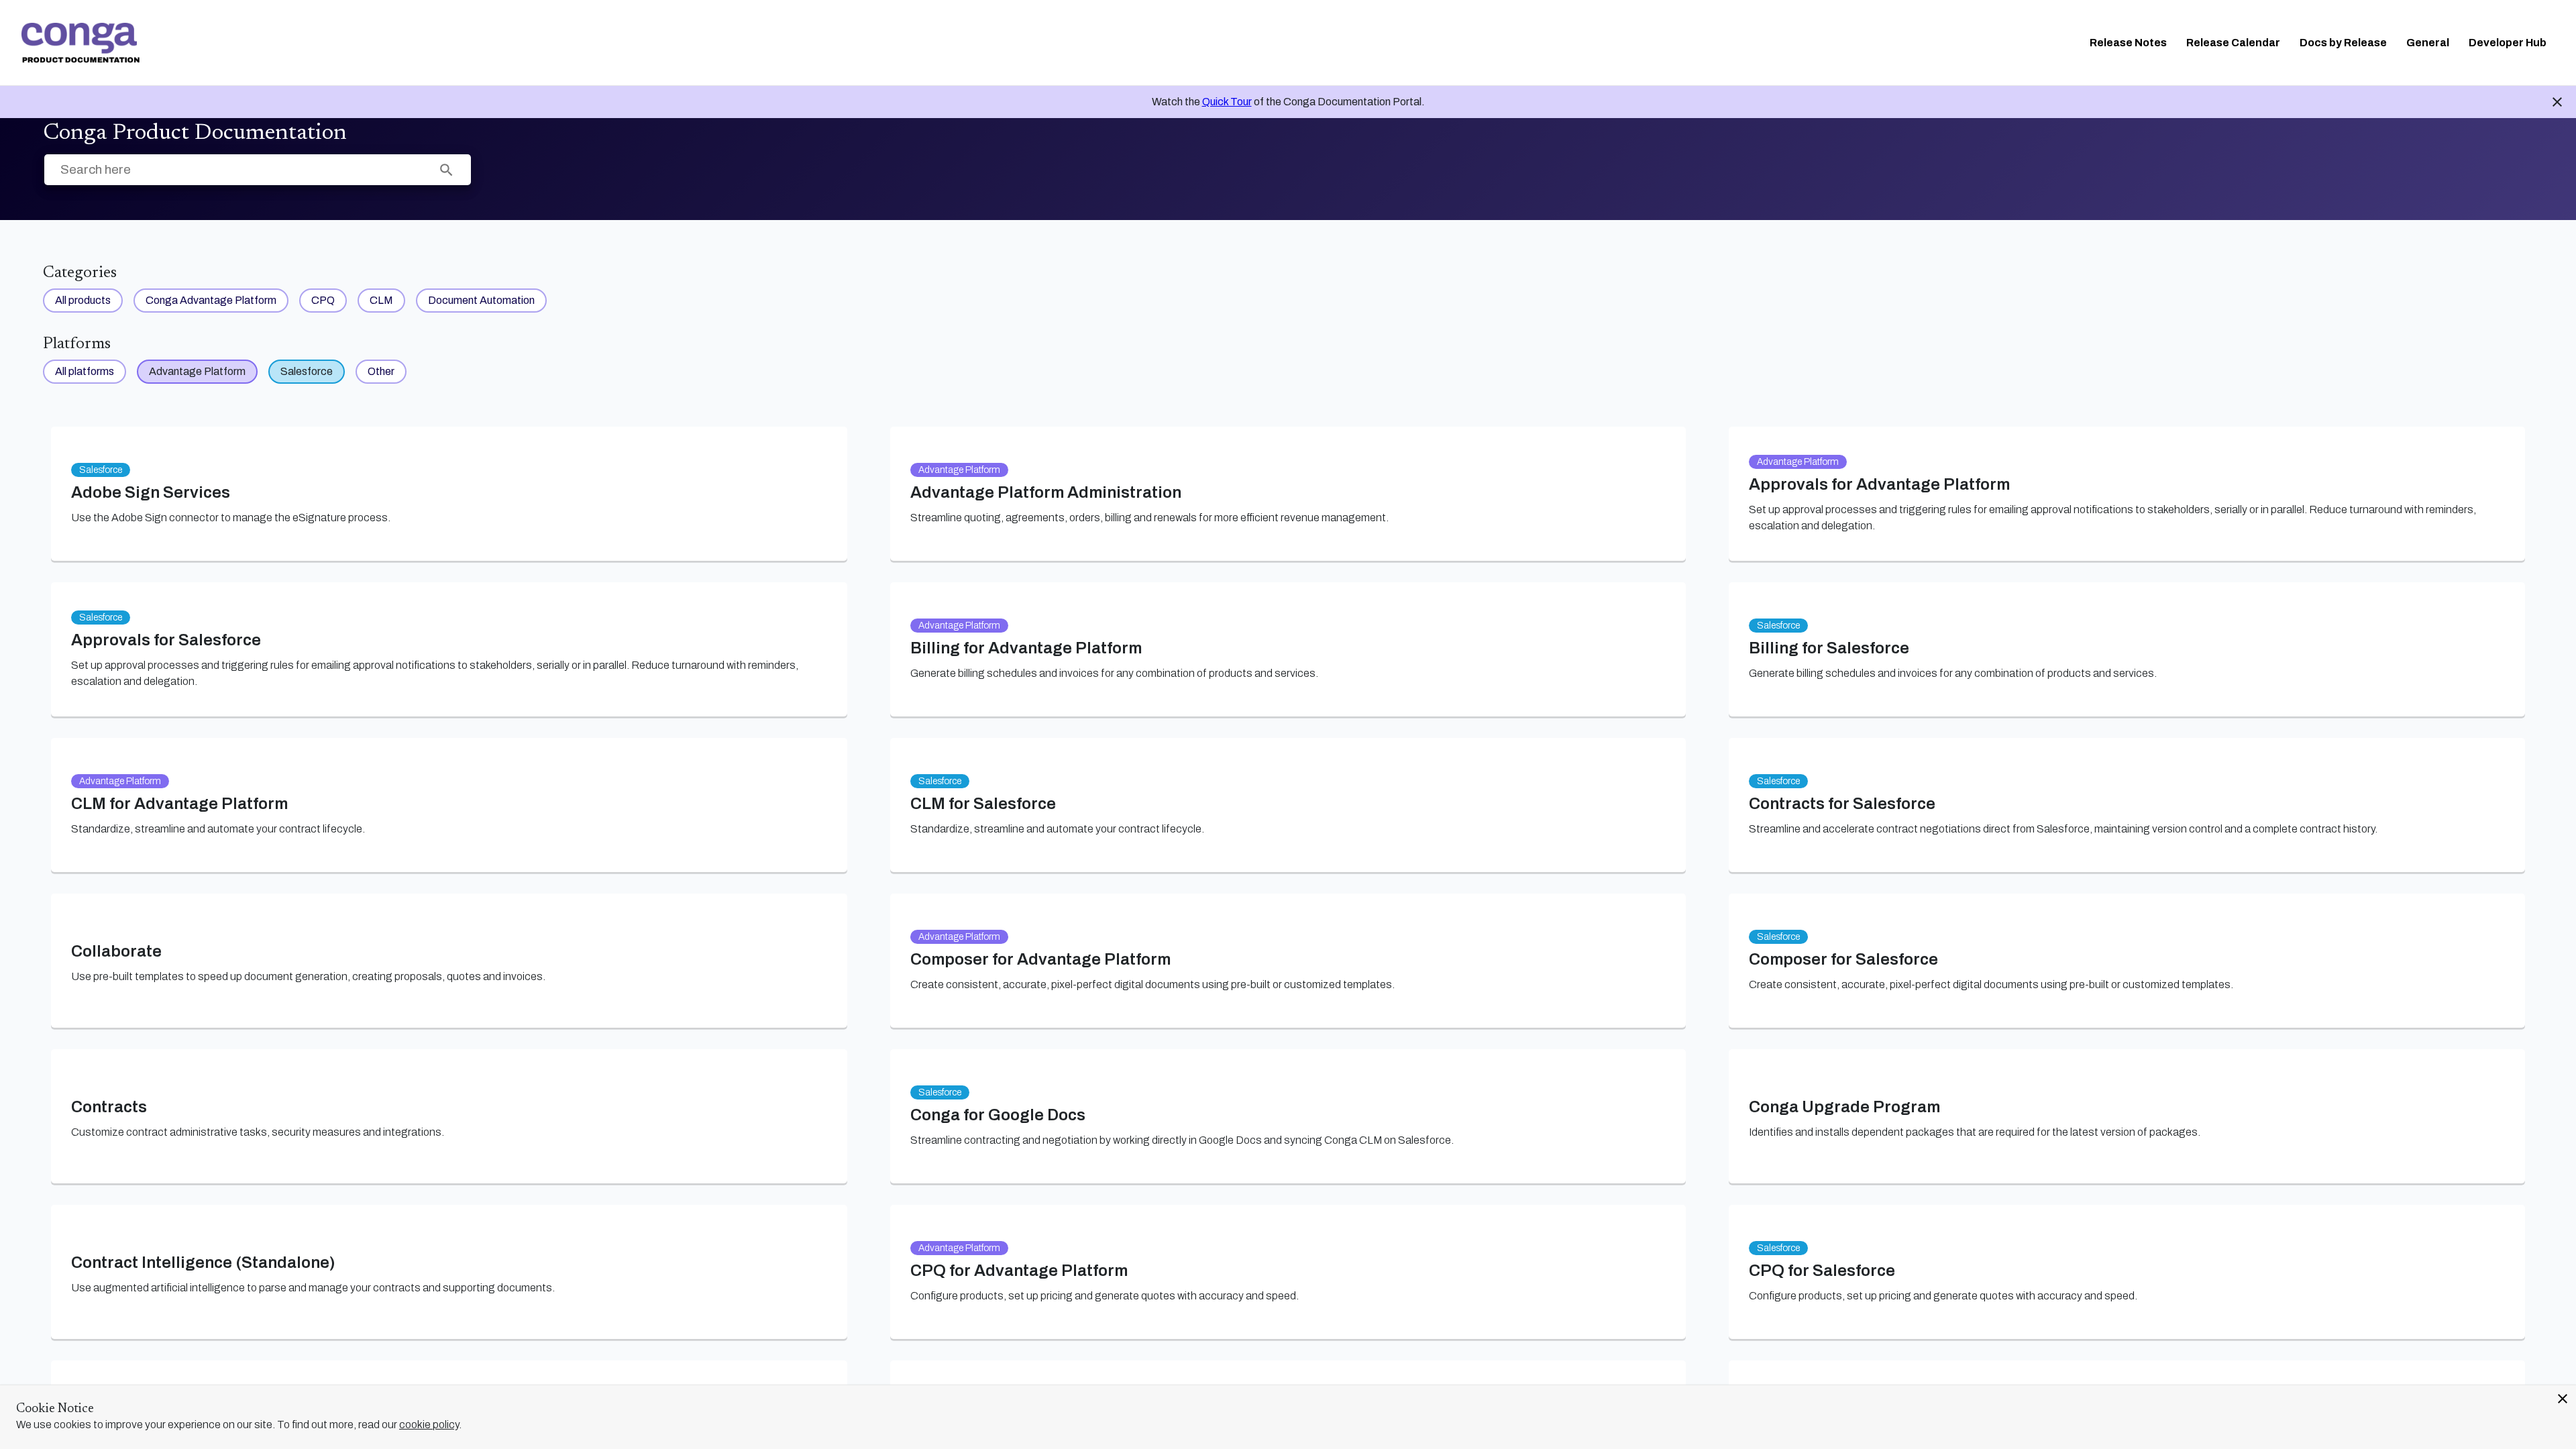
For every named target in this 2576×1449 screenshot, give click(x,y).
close (2563, 1399)
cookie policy (429, 1425)
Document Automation (481, 300)
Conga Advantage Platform (211, 300)
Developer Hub (2508, 43)
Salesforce (307, 371)
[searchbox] (446, 170)
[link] (80, 43)
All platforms (85, 371)
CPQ (323, 300)
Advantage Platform (197, 371)
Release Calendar (2233, 43)
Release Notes (2128, 43)
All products (83, 300)
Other (381, 371)
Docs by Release (2343, 43)
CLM (381, 300)
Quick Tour (1227, 102)
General (2428, 43)
